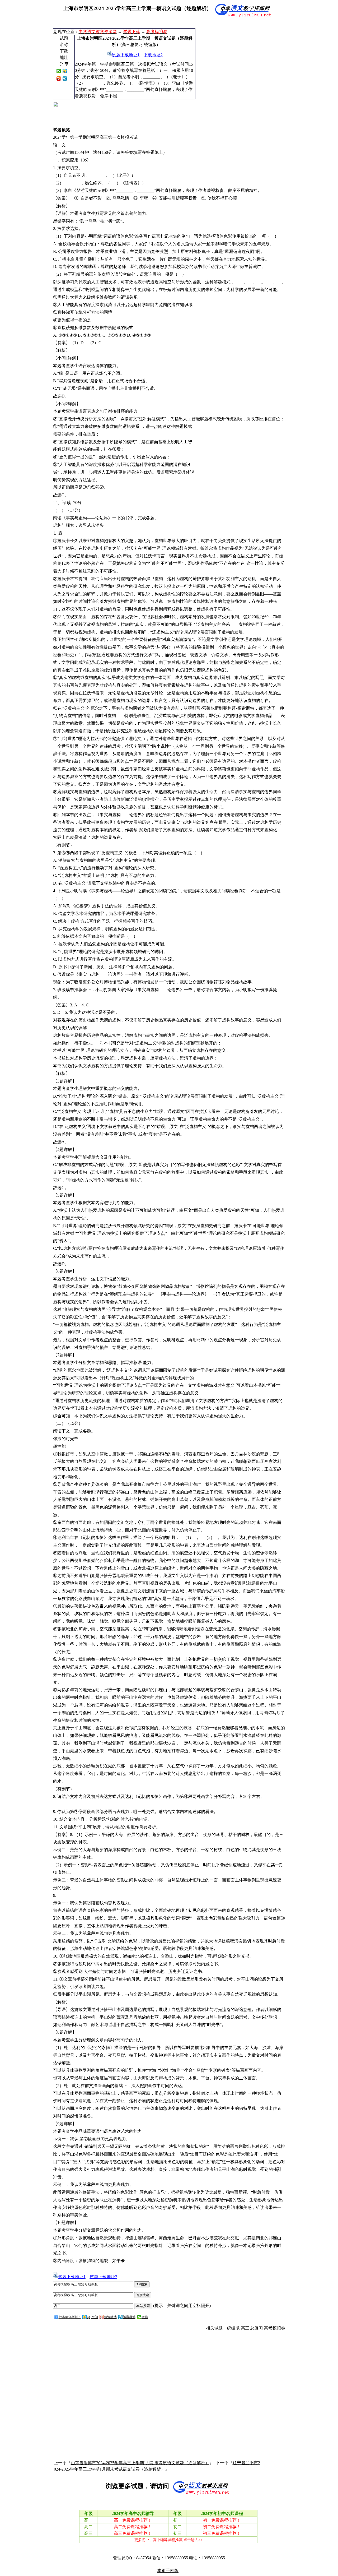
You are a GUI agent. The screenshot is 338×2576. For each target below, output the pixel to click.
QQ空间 (92, 2317)
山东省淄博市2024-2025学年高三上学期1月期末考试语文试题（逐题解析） (140, 2463)
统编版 (233, 2328)
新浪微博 (110, 2317)
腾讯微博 (129, 2317)
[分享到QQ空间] (65, 71)
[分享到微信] (59, 71)
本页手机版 (168, 2571)
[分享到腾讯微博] (65, 78)
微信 (145, 2317)
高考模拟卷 (275, 2328)
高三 (245, 2328)
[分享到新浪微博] (59, 78)
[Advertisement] (241, 64)
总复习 (257, 2328)
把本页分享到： (70, 2317)
